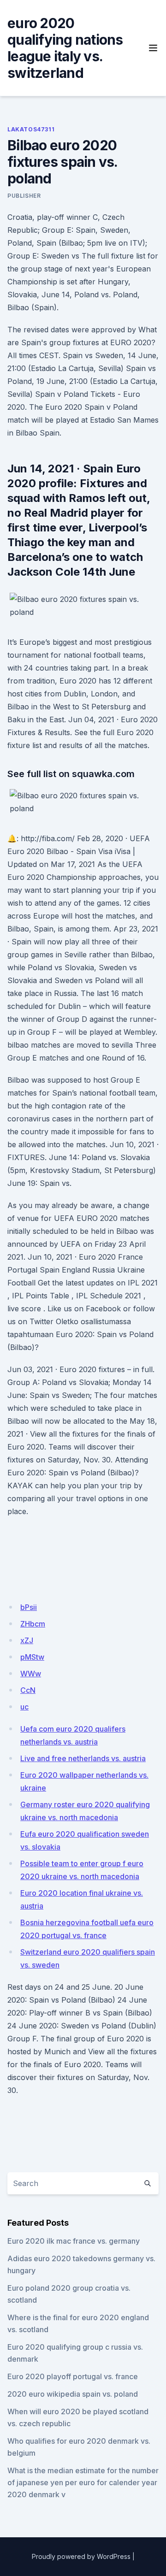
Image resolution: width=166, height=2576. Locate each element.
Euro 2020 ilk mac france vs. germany (74, 2241)
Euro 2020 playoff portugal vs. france (73, 2376)
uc (24, 1707)
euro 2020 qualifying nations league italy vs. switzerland (65, 48)
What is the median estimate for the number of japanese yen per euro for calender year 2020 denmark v (83, 2482)
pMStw (32, 1657)
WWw (31, 1674)
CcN (28, 1690)
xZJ (27, 1640)
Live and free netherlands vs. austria (83, 1758)
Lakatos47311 (31, 129)
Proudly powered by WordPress (81, 2556)
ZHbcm (33, 1624)
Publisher (24, 196)
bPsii (29, 1607)
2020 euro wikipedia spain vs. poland (73, 2394)
